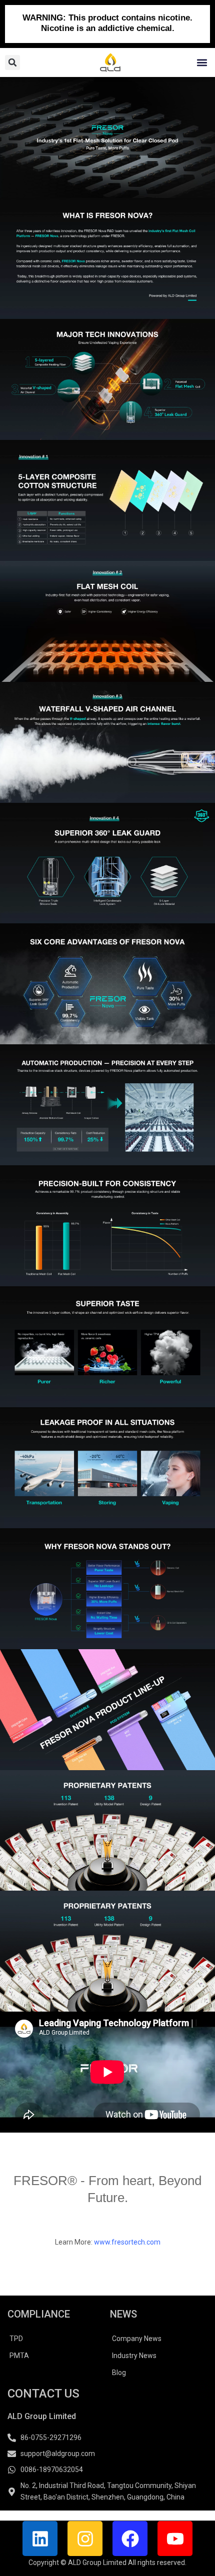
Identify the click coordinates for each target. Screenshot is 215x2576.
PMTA (19, 2356)
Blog (119, 2373)
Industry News (134, 2356)
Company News (137, 2339)
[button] (202, 63)
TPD (16, 2339)
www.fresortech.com (127, 2242)
